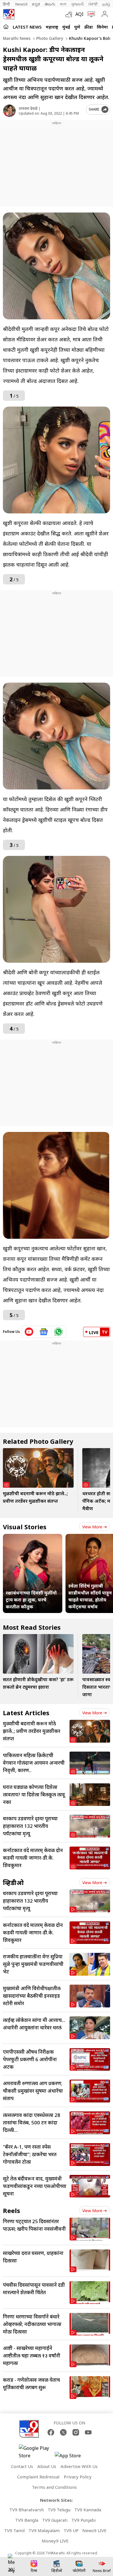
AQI (79, 14)
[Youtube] (88, 2432)
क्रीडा (89, 27)
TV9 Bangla (27, 2520)
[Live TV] (90, 14)
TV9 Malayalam (44, 2530)
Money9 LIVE (55, 2541)
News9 (21, 4)
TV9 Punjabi (83, 2520)
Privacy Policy (78, 2477)
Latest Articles (26, 1713)
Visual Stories (25, 1527)
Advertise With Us (79, 2466)
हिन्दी (7, 4)
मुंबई (66, 27)
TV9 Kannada (88, 2510)
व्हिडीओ (13, 1882)
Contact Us (22, 2466)
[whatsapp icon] (59, 1332)
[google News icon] (44, 1332)
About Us (47, 2466)
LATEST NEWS (27, 27)
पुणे (77, 27)
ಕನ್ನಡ (36, 4)
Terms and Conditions (54, 2487)
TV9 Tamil (14, 2530)
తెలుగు (50, 4)
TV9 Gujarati (55, 2520)
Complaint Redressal (38, 2477)
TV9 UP (71, 2530)
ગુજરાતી (77, 4)
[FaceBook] (51, 2432)
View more (92, 1527)
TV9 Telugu (59, 2510)
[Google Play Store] (36, 2452)
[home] (6, 27)
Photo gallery (49, 38)
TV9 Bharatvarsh (27, 2510)
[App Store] (72, 2457)
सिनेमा (102, 27)
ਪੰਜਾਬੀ (93, 4)
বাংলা (63, 4)
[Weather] (70, 14)
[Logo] (9, 14)
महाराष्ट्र (52, 27)
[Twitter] (63, 2432)
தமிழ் (106, 4)
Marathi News (17, 38)
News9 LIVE (94, 2530)
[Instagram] (76, 2432)
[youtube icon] (29, 1332)
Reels (11, 2210)
